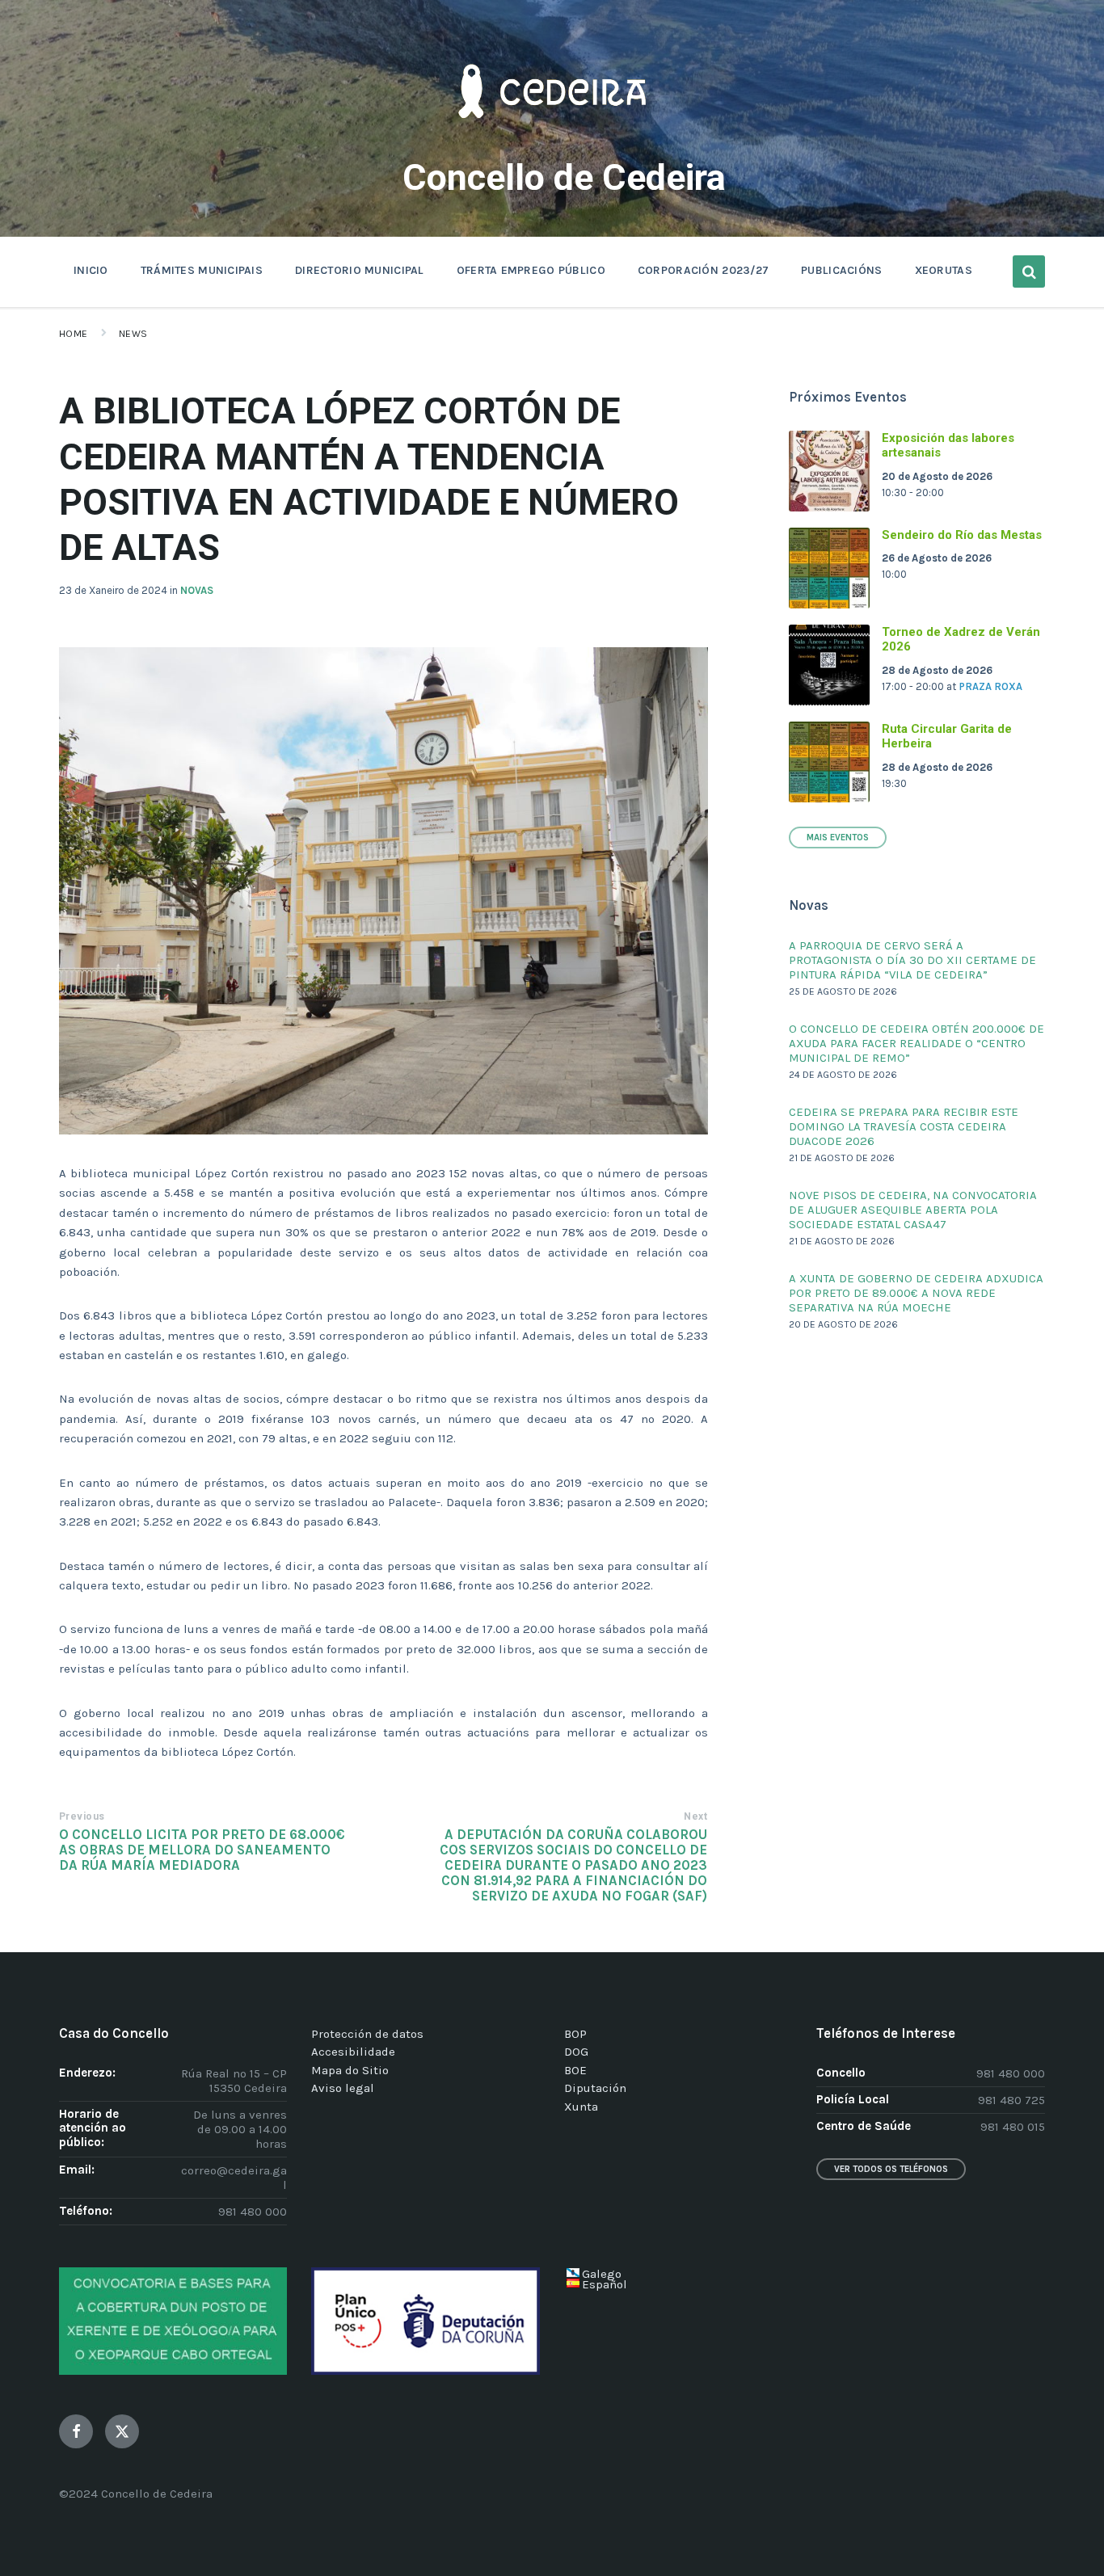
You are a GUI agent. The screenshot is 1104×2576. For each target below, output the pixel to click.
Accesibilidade (353, 2052)
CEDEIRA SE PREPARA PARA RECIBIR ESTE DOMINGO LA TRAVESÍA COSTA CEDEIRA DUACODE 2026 (904, 1126)
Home (74, 334)
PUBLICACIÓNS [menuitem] (841, 270)
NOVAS (197, 590)
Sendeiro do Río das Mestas (962, 535)
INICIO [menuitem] (91, 270)
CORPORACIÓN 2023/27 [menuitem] (703, 270)
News (133, 334)
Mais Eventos (838, 838)
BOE (575, 2070)
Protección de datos (367, 2034)
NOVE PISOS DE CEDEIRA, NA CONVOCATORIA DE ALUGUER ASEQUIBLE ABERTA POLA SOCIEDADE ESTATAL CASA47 (913, 1210)
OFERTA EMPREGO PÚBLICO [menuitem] (531, 270)
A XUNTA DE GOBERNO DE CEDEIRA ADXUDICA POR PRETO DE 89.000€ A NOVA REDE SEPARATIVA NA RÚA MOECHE (916, 1293)
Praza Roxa (990, 686)
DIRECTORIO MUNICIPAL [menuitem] (360, 270)
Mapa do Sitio (350, 2070)
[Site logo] (552, 142)
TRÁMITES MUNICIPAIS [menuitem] (202, 270)
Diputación (595, 2088)
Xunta (581, 2107)
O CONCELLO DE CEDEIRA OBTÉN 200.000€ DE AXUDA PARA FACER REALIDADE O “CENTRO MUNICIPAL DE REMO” (916, 1043)
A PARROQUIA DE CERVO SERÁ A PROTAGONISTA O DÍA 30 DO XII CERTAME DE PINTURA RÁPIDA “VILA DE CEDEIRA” (912, 960)
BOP (575, 2034)
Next (695, 1816)
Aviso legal (343, 2088)
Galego (602, 2274)
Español (605, 2284)
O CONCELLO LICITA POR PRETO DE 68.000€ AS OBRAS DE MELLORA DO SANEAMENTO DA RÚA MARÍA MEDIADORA (202, 1850)
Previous (82, 1816)
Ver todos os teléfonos (891, 2169)
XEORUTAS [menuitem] (944, 270)
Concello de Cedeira (564, 177)
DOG (576, 2052)
